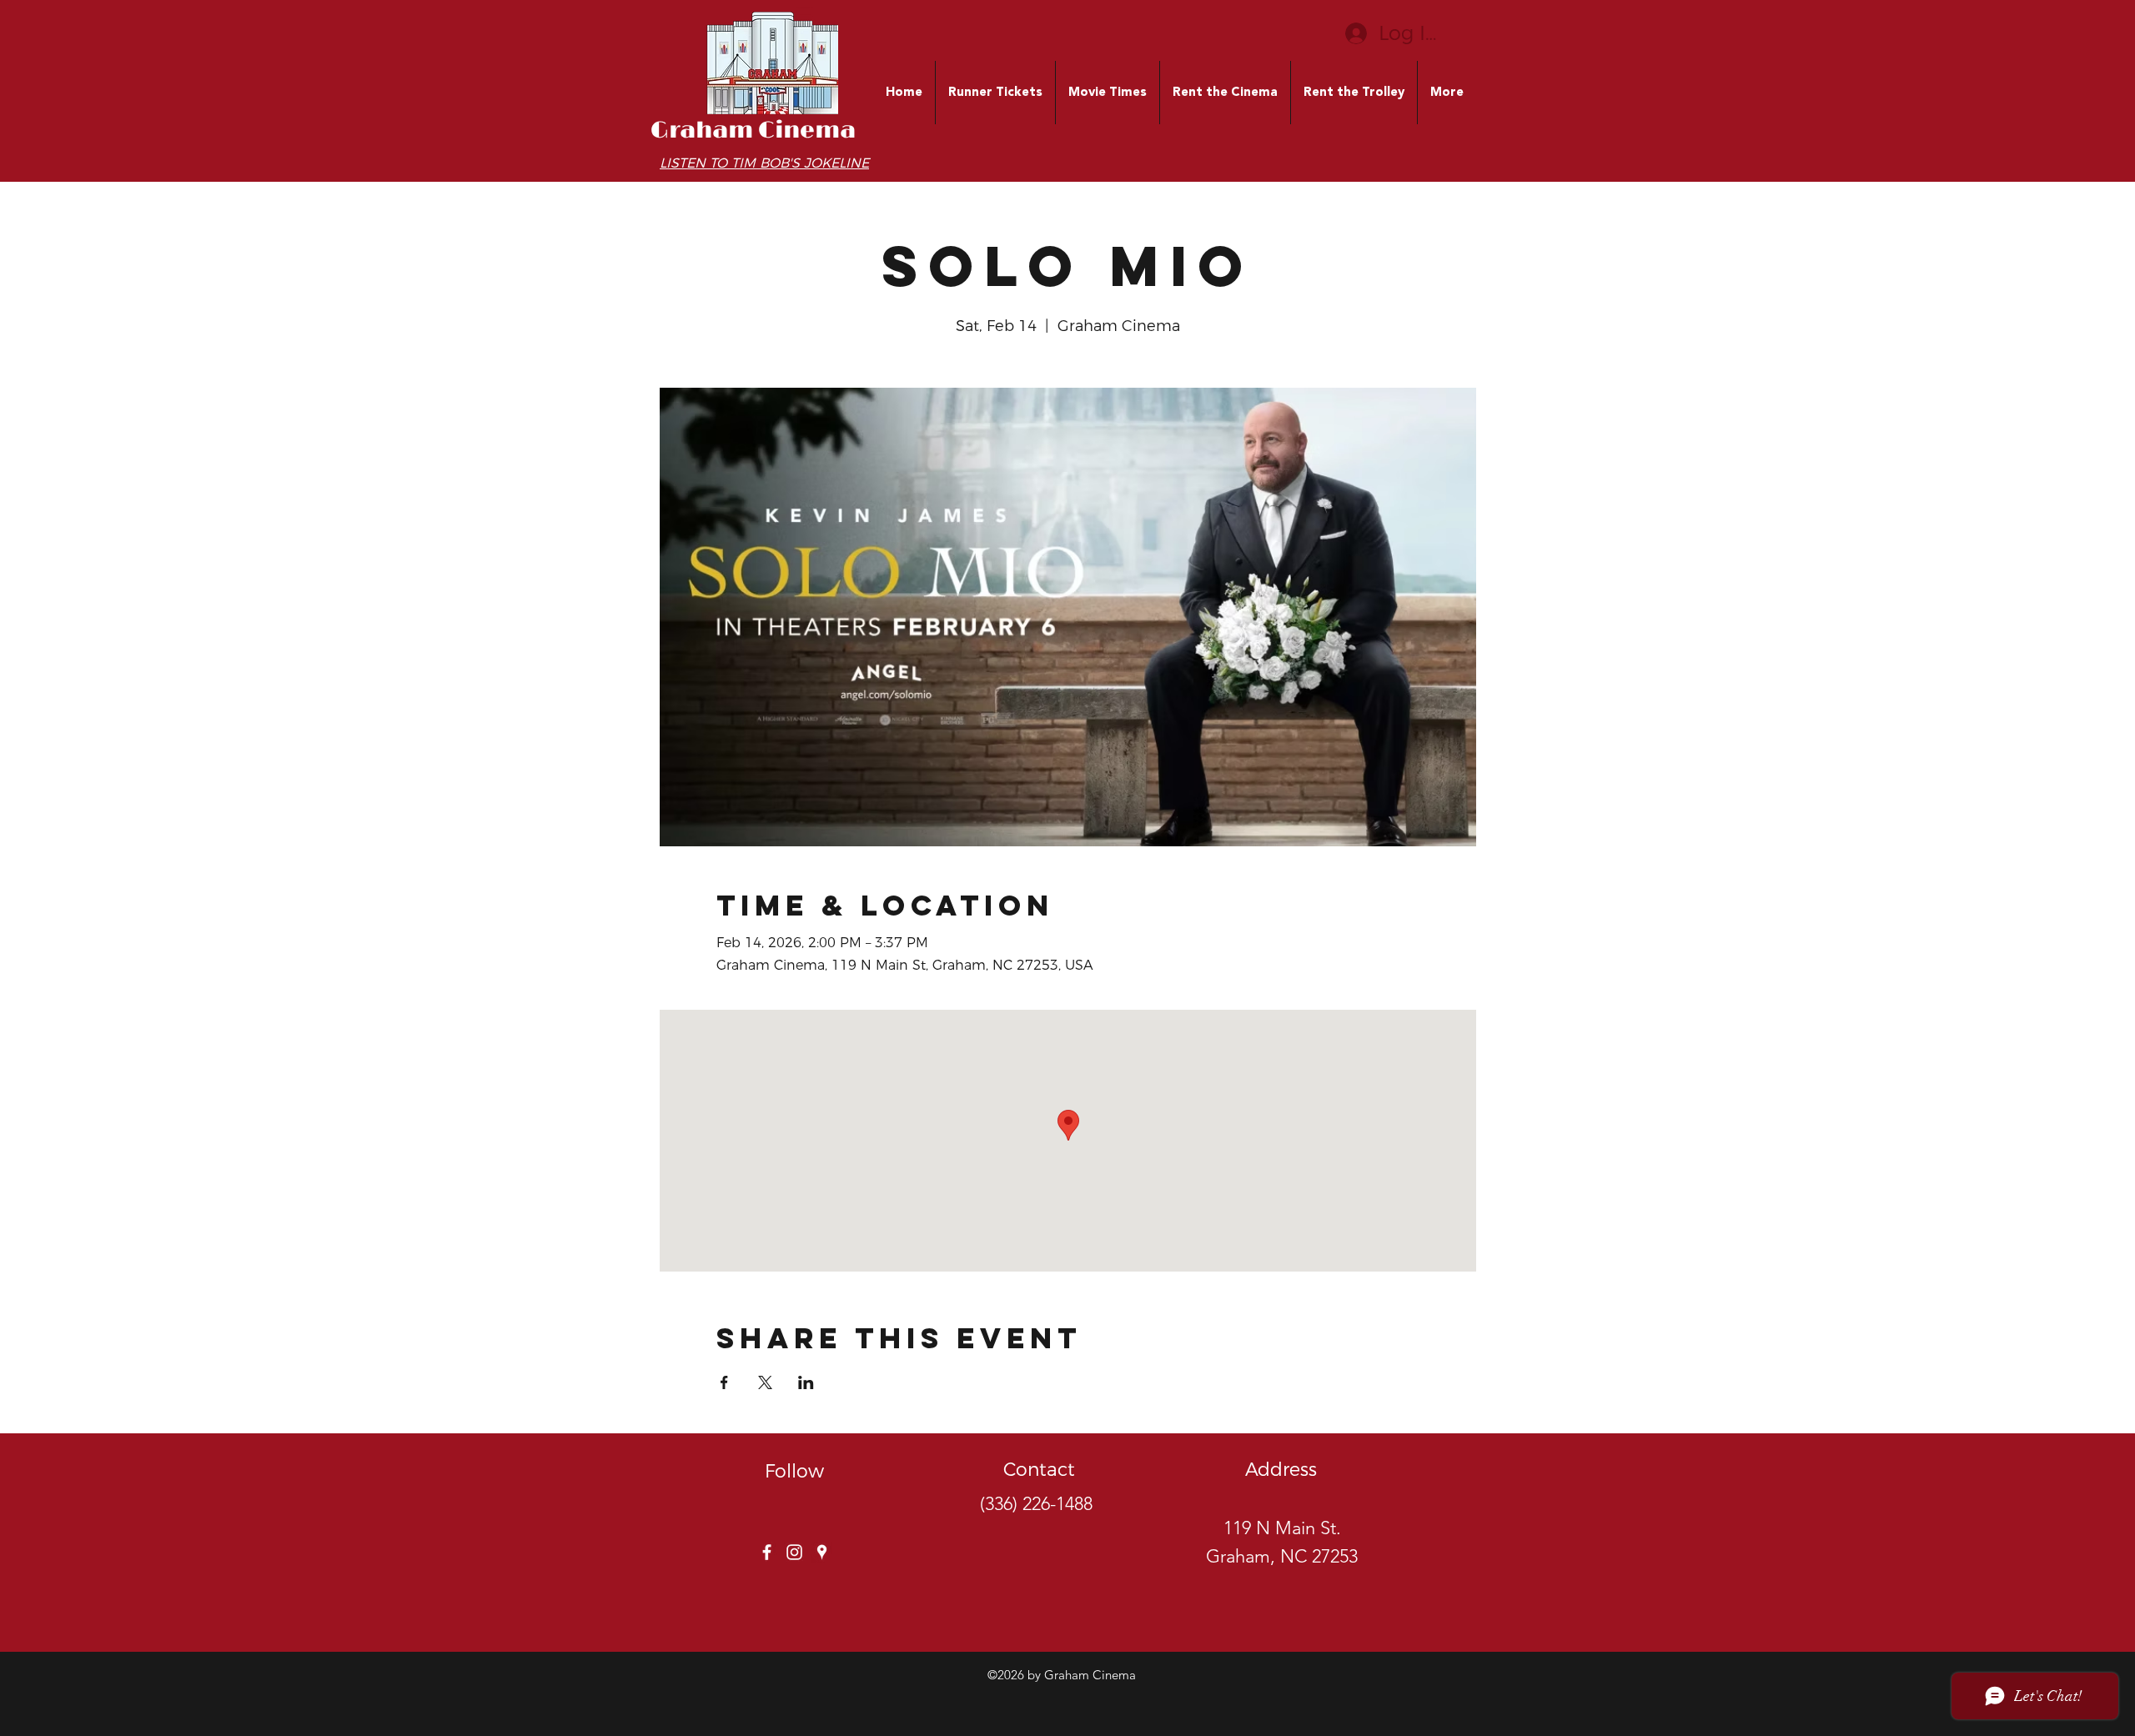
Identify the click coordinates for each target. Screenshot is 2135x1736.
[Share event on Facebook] (724, 1382)
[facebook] (767, 1552)
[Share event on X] (765, 1382)
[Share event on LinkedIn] (806, 1382)
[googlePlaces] (822, 1552)
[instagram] (794, 1552)
